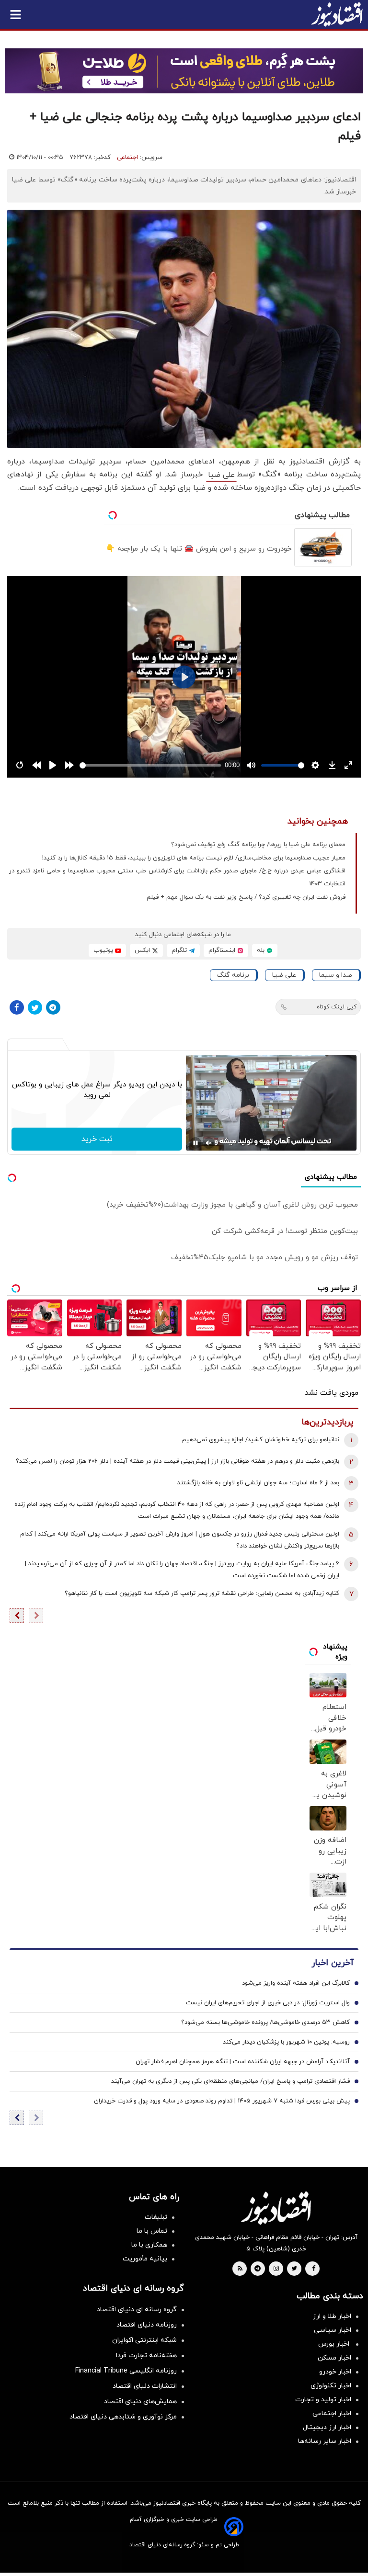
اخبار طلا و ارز (332, 2316)
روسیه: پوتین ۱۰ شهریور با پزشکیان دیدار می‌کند (286, 2042)
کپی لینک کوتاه (337, 1007)
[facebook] (314, 2269)
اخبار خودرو (335, 2372)
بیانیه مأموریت (145, 2259)
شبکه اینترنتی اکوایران (144, 2340)
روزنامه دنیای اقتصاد (147, 2325)
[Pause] (195, 1143)
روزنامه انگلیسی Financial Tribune (126, 2371)
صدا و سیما (336, 975)
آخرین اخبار (333, 1963)
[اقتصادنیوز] (276, 2208)
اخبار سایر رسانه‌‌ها (325, 2441)
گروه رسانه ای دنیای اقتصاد (137, 2310)
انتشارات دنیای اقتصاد (145, 2386)
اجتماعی (127, 158)
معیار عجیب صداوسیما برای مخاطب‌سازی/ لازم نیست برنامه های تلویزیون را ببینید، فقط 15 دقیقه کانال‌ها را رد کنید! (194, 858)
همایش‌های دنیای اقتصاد (140, 2401)
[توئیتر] (35, 1007)
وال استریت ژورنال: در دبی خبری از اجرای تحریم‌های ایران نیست (268, 2003)
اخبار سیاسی (333, 2330)
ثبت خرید (97, 1139)
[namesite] (337, 14)
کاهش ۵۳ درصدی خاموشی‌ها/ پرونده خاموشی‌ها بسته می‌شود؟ (265, 2022)
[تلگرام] (53, 1007)
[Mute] (209, 1143)
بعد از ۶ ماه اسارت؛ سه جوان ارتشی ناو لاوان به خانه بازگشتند (258, 1483)
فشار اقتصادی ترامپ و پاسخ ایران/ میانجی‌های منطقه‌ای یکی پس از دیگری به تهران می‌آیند (230, 2081)
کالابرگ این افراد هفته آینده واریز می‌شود (296, 1983)
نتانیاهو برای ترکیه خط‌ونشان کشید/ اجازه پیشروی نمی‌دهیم (261, 1440)
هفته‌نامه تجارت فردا (146, 2356)
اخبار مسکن (334, 2358)
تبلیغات (156, 2217)
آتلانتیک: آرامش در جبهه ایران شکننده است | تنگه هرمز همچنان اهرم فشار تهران (243, 2062)
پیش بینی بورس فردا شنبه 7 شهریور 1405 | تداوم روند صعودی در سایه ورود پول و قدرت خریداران (222, 2101)
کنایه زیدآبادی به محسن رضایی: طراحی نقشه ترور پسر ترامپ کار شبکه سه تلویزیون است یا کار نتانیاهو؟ (202, 1593)
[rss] (240, 2269)
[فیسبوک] (17, 1007)
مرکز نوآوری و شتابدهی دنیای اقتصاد (123, 2417)
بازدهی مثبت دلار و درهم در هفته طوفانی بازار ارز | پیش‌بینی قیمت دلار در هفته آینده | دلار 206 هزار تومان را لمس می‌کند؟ (178, 1461)
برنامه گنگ (233, 975)
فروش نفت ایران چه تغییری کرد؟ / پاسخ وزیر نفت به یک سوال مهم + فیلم (246, 897)
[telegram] (258, 2269)
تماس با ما (152, 2231)
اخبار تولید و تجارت (323, 2400)
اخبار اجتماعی (332, 2413)
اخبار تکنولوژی (331, 2386)
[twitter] (294, 2269)
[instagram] (276, 2269)
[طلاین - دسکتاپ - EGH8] (184, 71)
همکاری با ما (149, 2245)
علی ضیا (221, 475)
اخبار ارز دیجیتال (327, 2427)
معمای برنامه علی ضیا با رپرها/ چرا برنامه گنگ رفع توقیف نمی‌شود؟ (258, 845)
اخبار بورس (335, 2344)
